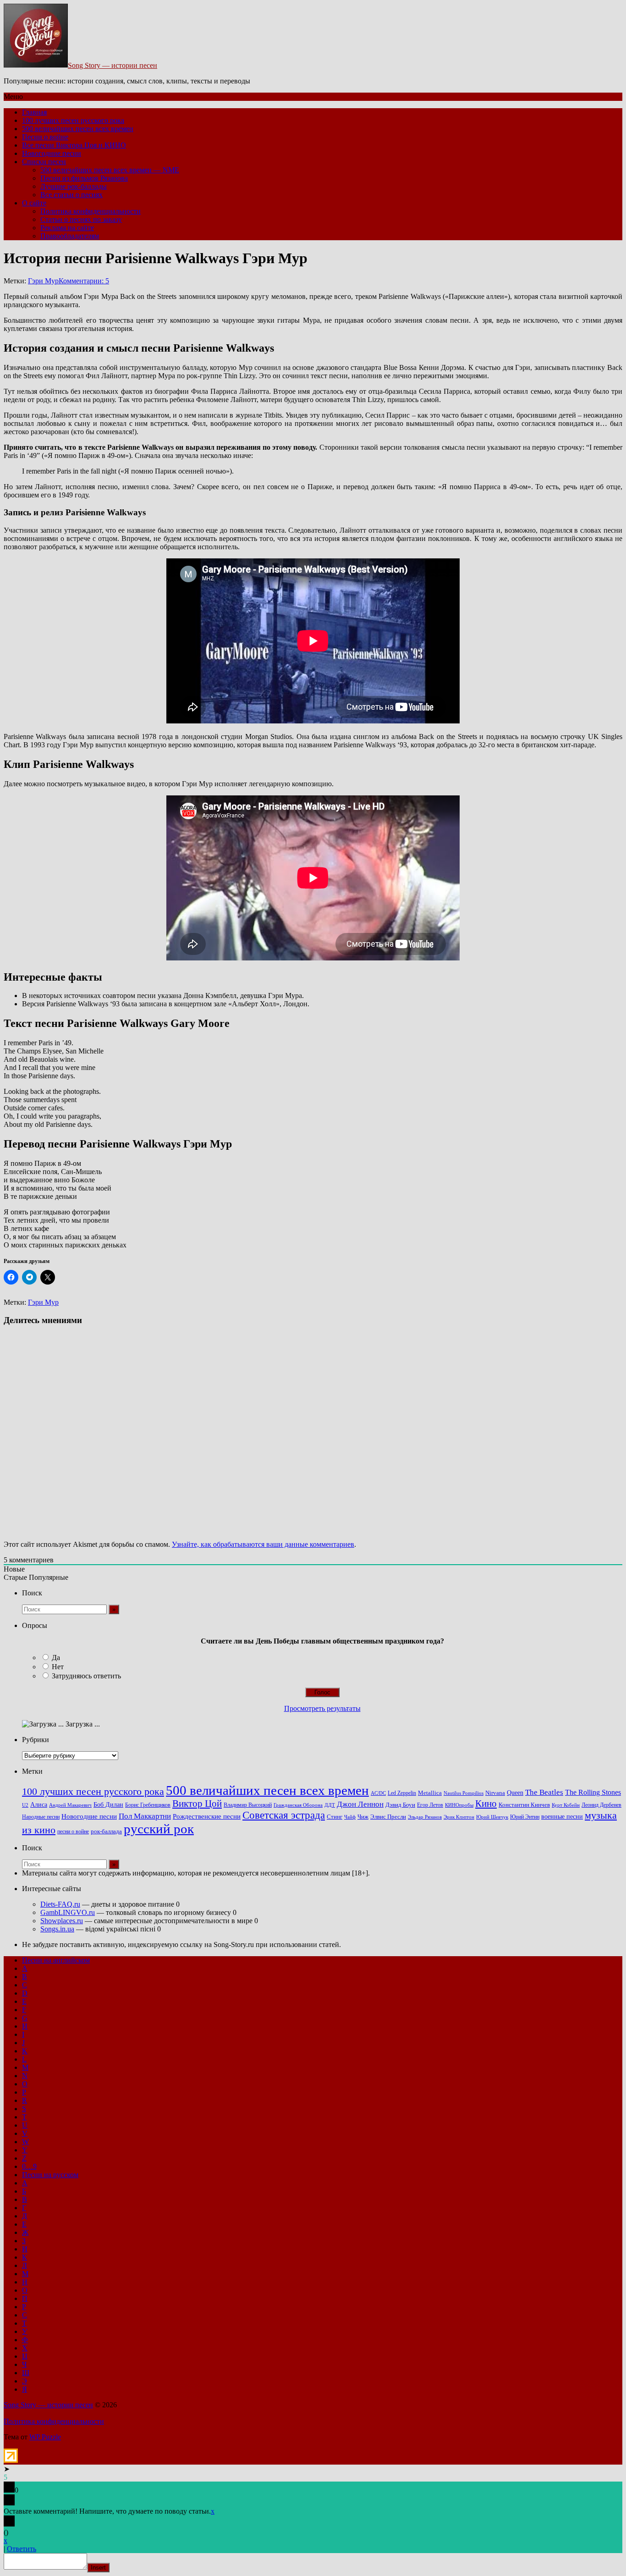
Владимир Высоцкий (248, 1805)
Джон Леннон (360, 1804)
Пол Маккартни (145, 1816)
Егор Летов (430, 1805)
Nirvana (495, 1793)
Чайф (350, 1817)
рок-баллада (106, 1831)
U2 (25, 1805)
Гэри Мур (43, 281)
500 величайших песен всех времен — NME (110, 170)
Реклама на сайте (67, 228)
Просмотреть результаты (322, 1708)
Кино (486, 1804)
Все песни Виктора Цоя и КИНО (74, 145)
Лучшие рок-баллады (74, 186)
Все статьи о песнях (71, 195)
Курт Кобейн (566, 1805)
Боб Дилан (108, 1804)
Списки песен (44, 162)
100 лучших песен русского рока (73, 120)
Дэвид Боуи (400, 1805)
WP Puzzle (45, 2437)
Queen (515, 1793)
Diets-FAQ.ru (60, 1904)
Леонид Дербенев (601, 1805)
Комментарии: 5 (84, 281)
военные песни (562, 1816)
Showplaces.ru (62, 1921)
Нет (58, 1667)
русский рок (159, 1829)
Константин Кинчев (524, 1805)
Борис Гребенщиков (148, 1805)
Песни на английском (56, 1960)
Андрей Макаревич (70, 1805)
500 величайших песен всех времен (78, 129)
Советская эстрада (284, 1815)
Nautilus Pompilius (464, 1793)
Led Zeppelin (402, 1793)
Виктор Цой (197, 1804)
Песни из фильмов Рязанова (84, 178)
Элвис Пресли (388, 1817)
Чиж (363, 1817)
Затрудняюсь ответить (86, 1676)
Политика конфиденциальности (91, 211)
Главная (34, 112)
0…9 (29, 2166)
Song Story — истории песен (113, 65)
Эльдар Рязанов (425, 1817)
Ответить (22, 2549)
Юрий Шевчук (492, 1817)
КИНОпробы (459, 1805)
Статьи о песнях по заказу (81, 219)
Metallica (430, 1793)
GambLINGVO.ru (68, 1912)
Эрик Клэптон (459, 1817)
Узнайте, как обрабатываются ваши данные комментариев (263, 1544)
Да (56, 1658)
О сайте (34, 203)
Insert (98, 2568)
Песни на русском (50, 2175)
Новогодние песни (52, 153)
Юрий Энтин (525, 1817)
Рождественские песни (207, 1816)
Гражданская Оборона (298, 1805)
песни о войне (73, 1831)
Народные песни (41, 1817)
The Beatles (544, 1792)
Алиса (39, 1804)
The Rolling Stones (593, 1793)
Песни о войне (45, 137)
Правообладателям (70, 236)
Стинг (335, 1817)
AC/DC (378, 1793)
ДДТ (330, 1805)
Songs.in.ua (57, 1929)
